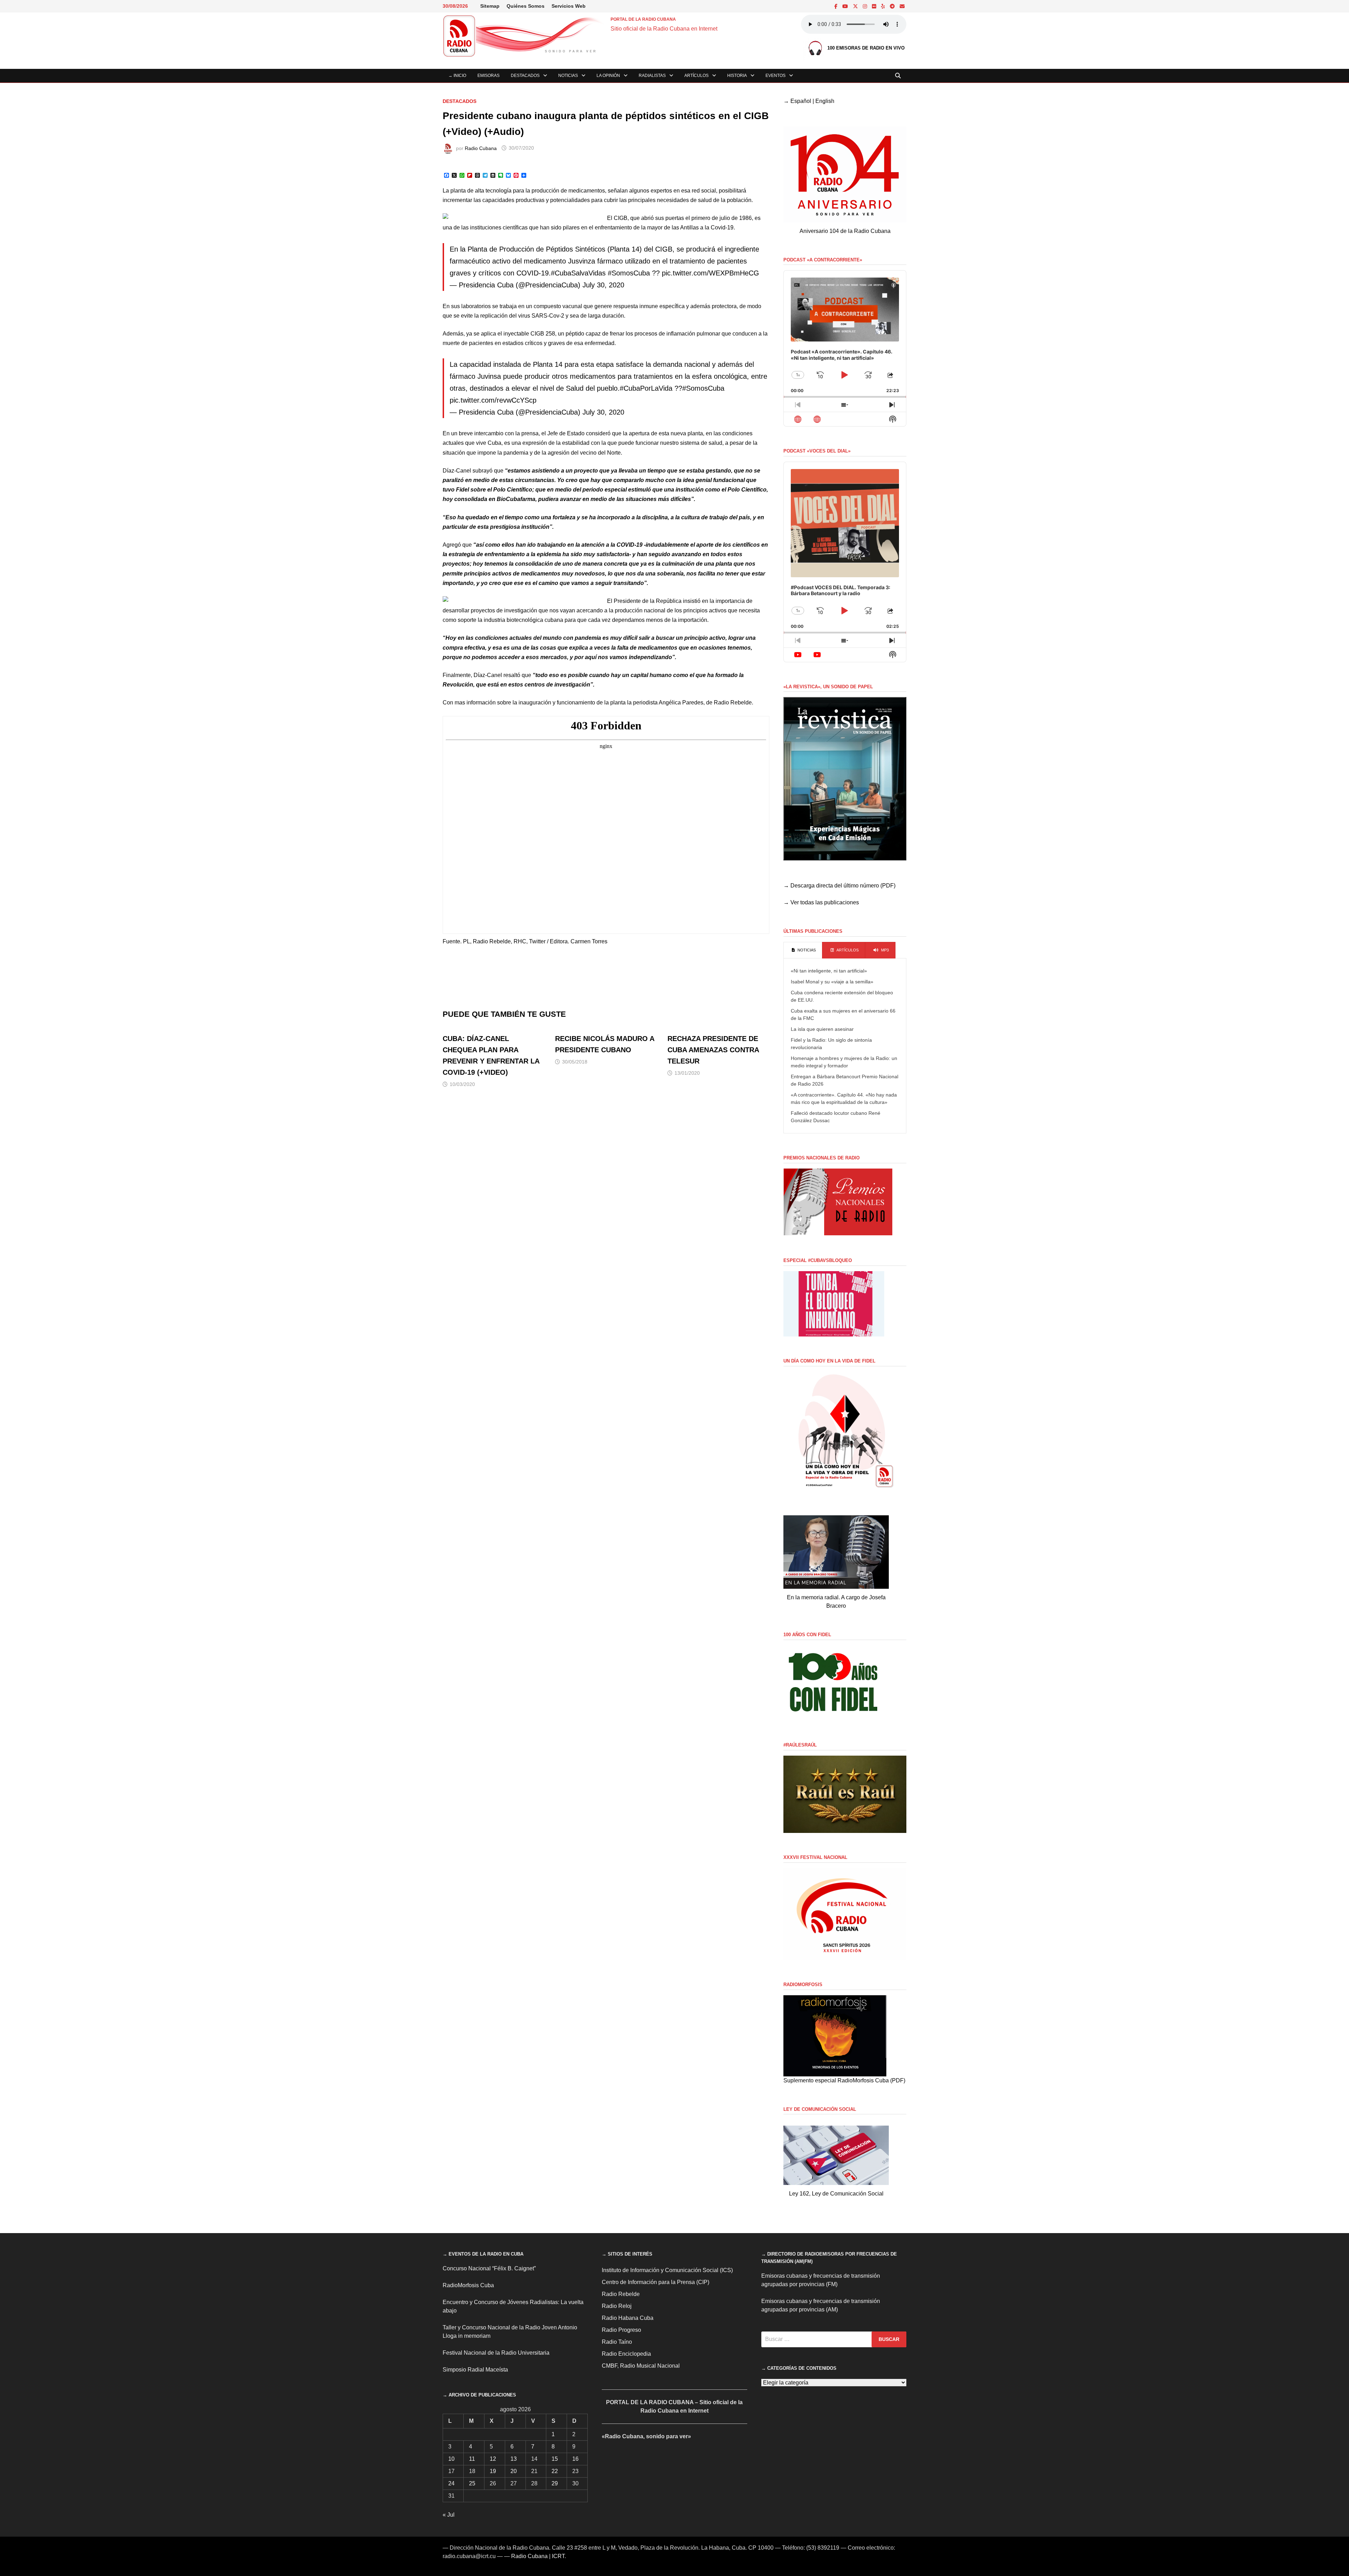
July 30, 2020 (603, 285)
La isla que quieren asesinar (822, 1029)
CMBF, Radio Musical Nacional (641, 2366)
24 (451, 2483)
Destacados (525, 76)
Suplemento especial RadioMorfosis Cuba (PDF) (844, 2080)
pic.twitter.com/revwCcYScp (493, 400)
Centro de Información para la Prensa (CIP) (656, 2282)
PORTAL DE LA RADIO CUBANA (643, 19)
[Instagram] (866, 6)
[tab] (803, 950)
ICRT (558, 2556)
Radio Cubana (481, 148)
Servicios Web (569, 6)
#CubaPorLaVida (646, 388)
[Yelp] (884, 6)
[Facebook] (837, 6)
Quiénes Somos (526, 6)
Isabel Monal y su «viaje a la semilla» (832, 982)
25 (472, 2483)
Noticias (568, 76)
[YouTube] (846, 6)
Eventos (775, 76)
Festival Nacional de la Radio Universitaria (496, 2353)
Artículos (696, 76)
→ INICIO (457, 76)
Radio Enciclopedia (626, 2354)
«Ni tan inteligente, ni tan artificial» (829, 971)
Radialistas (652, 76)
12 (493, 2459)
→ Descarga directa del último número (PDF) (839, 886)
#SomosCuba (629, 273)
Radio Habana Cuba (628, 2318)
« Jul (449, 2515)
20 (514, 2471)
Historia (737, 76)
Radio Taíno (617, 2342)
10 (451, 2459)
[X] (856, 6)
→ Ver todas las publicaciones (821, 902)
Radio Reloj (617, 2306)
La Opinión (608, 76)
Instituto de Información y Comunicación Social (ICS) (667, 2270)
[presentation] (803, 950)
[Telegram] (893, 6)
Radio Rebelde (621, 2294)
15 (555, 2459)
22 (555, 2471)
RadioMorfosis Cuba (468, 2285)
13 (514, 2459)
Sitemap (490, 6)
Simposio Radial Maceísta (475, 2370)
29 (555, 2483)
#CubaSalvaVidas (578, 273)
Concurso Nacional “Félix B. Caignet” (489, 2268)
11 (472, 2459)
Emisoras (488, 76)
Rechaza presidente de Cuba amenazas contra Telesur (713, 1050)
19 (493, 2471)
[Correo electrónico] (902, 6)
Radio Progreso (621, 2330)
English (825, 101)
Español (801, 101)
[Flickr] (875, 6)
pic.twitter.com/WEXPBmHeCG (711, 273)
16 (575, 2459)
